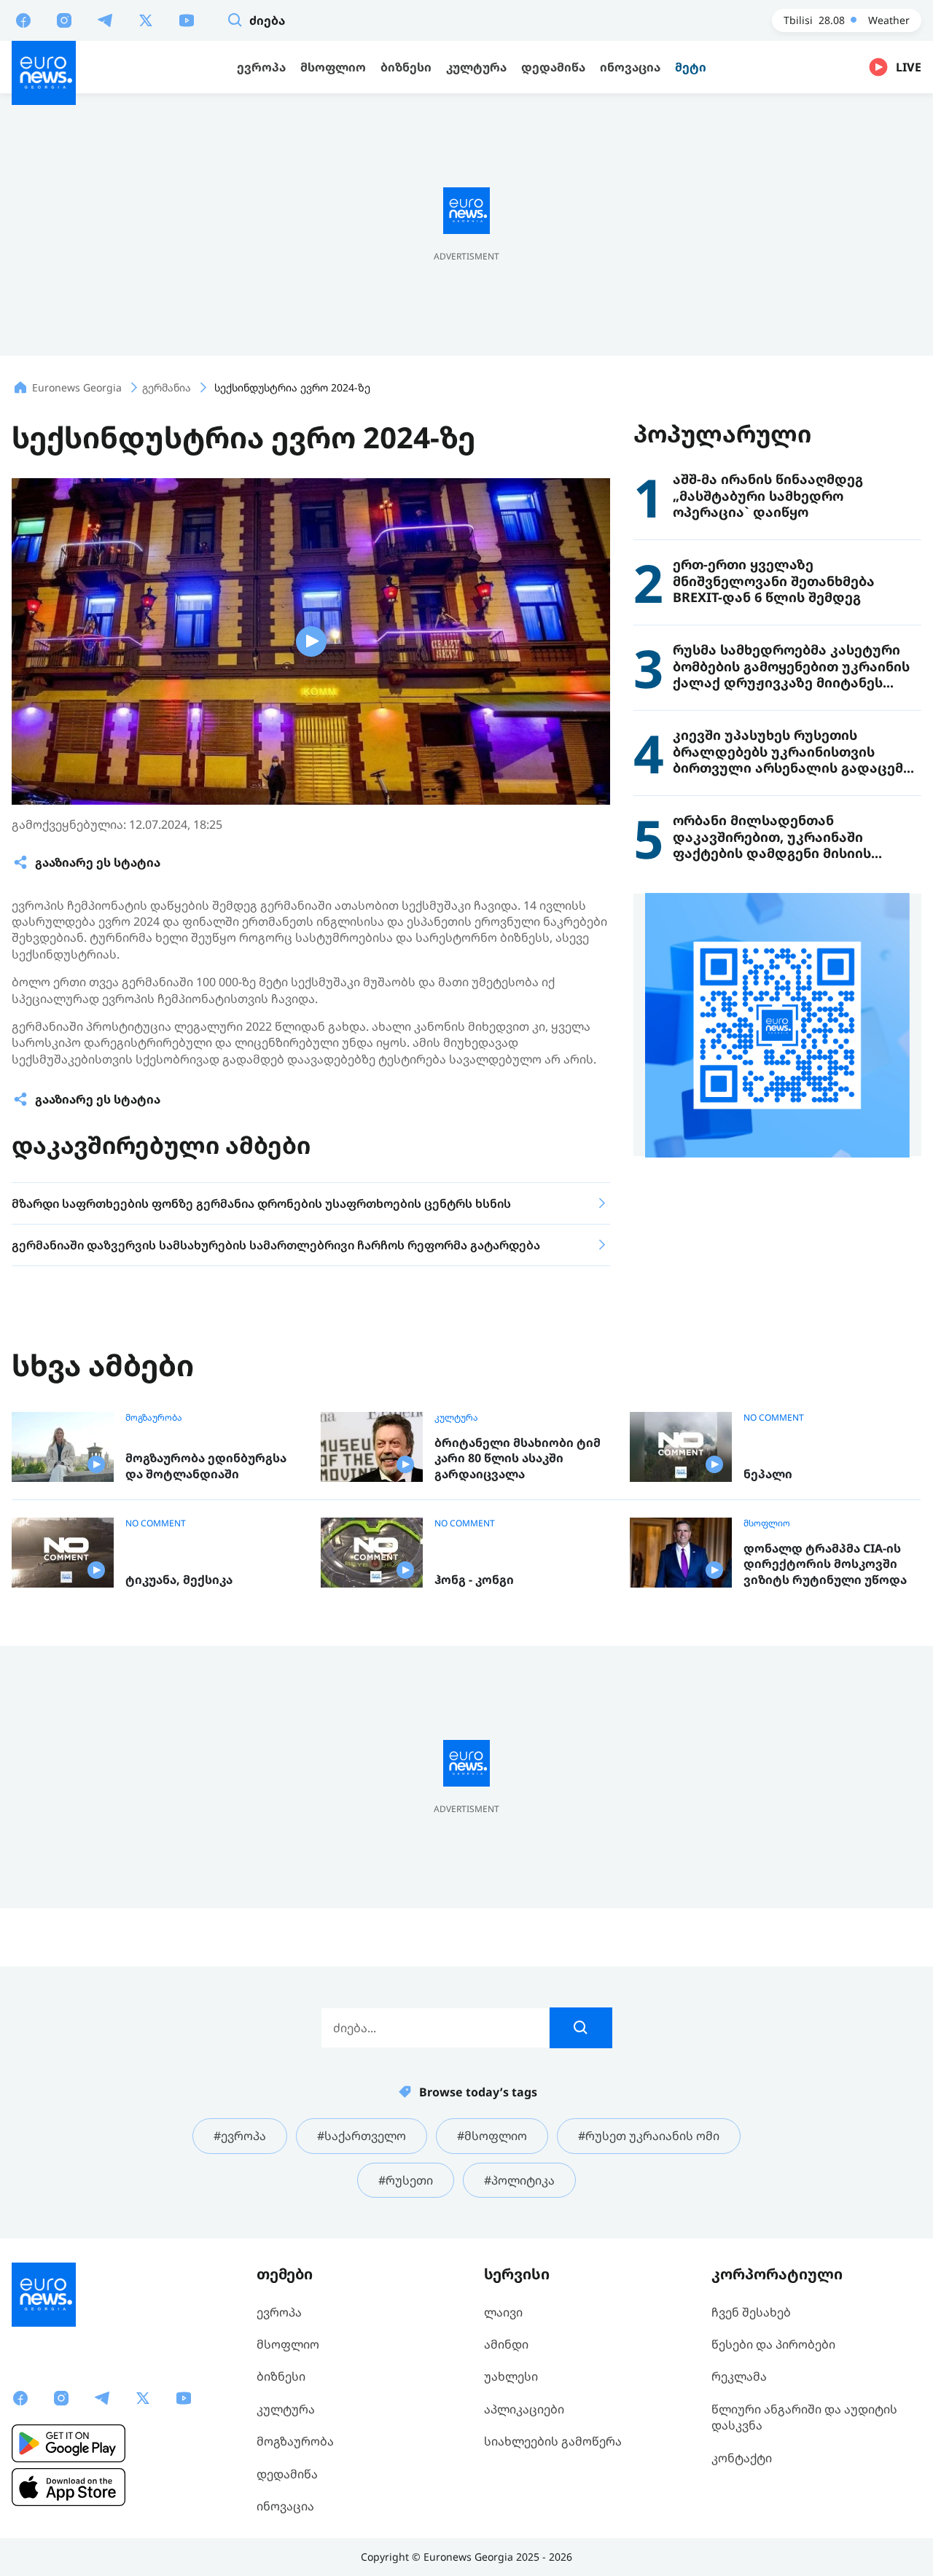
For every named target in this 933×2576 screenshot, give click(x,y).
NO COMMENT (774, 1418)
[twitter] (146, 20)
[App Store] (69, 2487)
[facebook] (23, 20)
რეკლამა (739, 2376)
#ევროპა (240, 2136)
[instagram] (64, 20)
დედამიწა (287, 2474)
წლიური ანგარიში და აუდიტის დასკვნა (804, 2417)
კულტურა (456, 1418)
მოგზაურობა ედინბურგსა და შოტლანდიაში (206, 1466)
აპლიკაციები (524, 2409)
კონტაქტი (742, 2458)
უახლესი (511, 2376)
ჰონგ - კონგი (474, 1580)
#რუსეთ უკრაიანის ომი (649, 2136)
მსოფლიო (767, 1523)
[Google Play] (69, 2443)
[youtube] (187, 20)
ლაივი (503, 2312)
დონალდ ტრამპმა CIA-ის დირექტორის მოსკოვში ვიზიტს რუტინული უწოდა (825, 1564)
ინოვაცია (285, 2506)
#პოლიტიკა (519, 2180)
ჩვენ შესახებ (751, 2312)
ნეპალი (768, 1474)
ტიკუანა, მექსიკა (179, 1580)
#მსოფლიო (492, 2136)
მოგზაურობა (154, 1418)
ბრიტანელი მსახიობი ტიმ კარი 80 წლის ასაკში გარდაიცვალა (518, 1459)
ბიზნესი (281, 2376)
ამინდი (506, 2344)
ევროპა (279, 2312)
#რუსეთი (406, 2180)
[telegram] (105, 20)
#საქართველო (362, 2136)
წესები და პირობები (773, 2344)
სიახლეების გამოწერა (553, 2441)
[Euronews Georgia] (44, 73)
